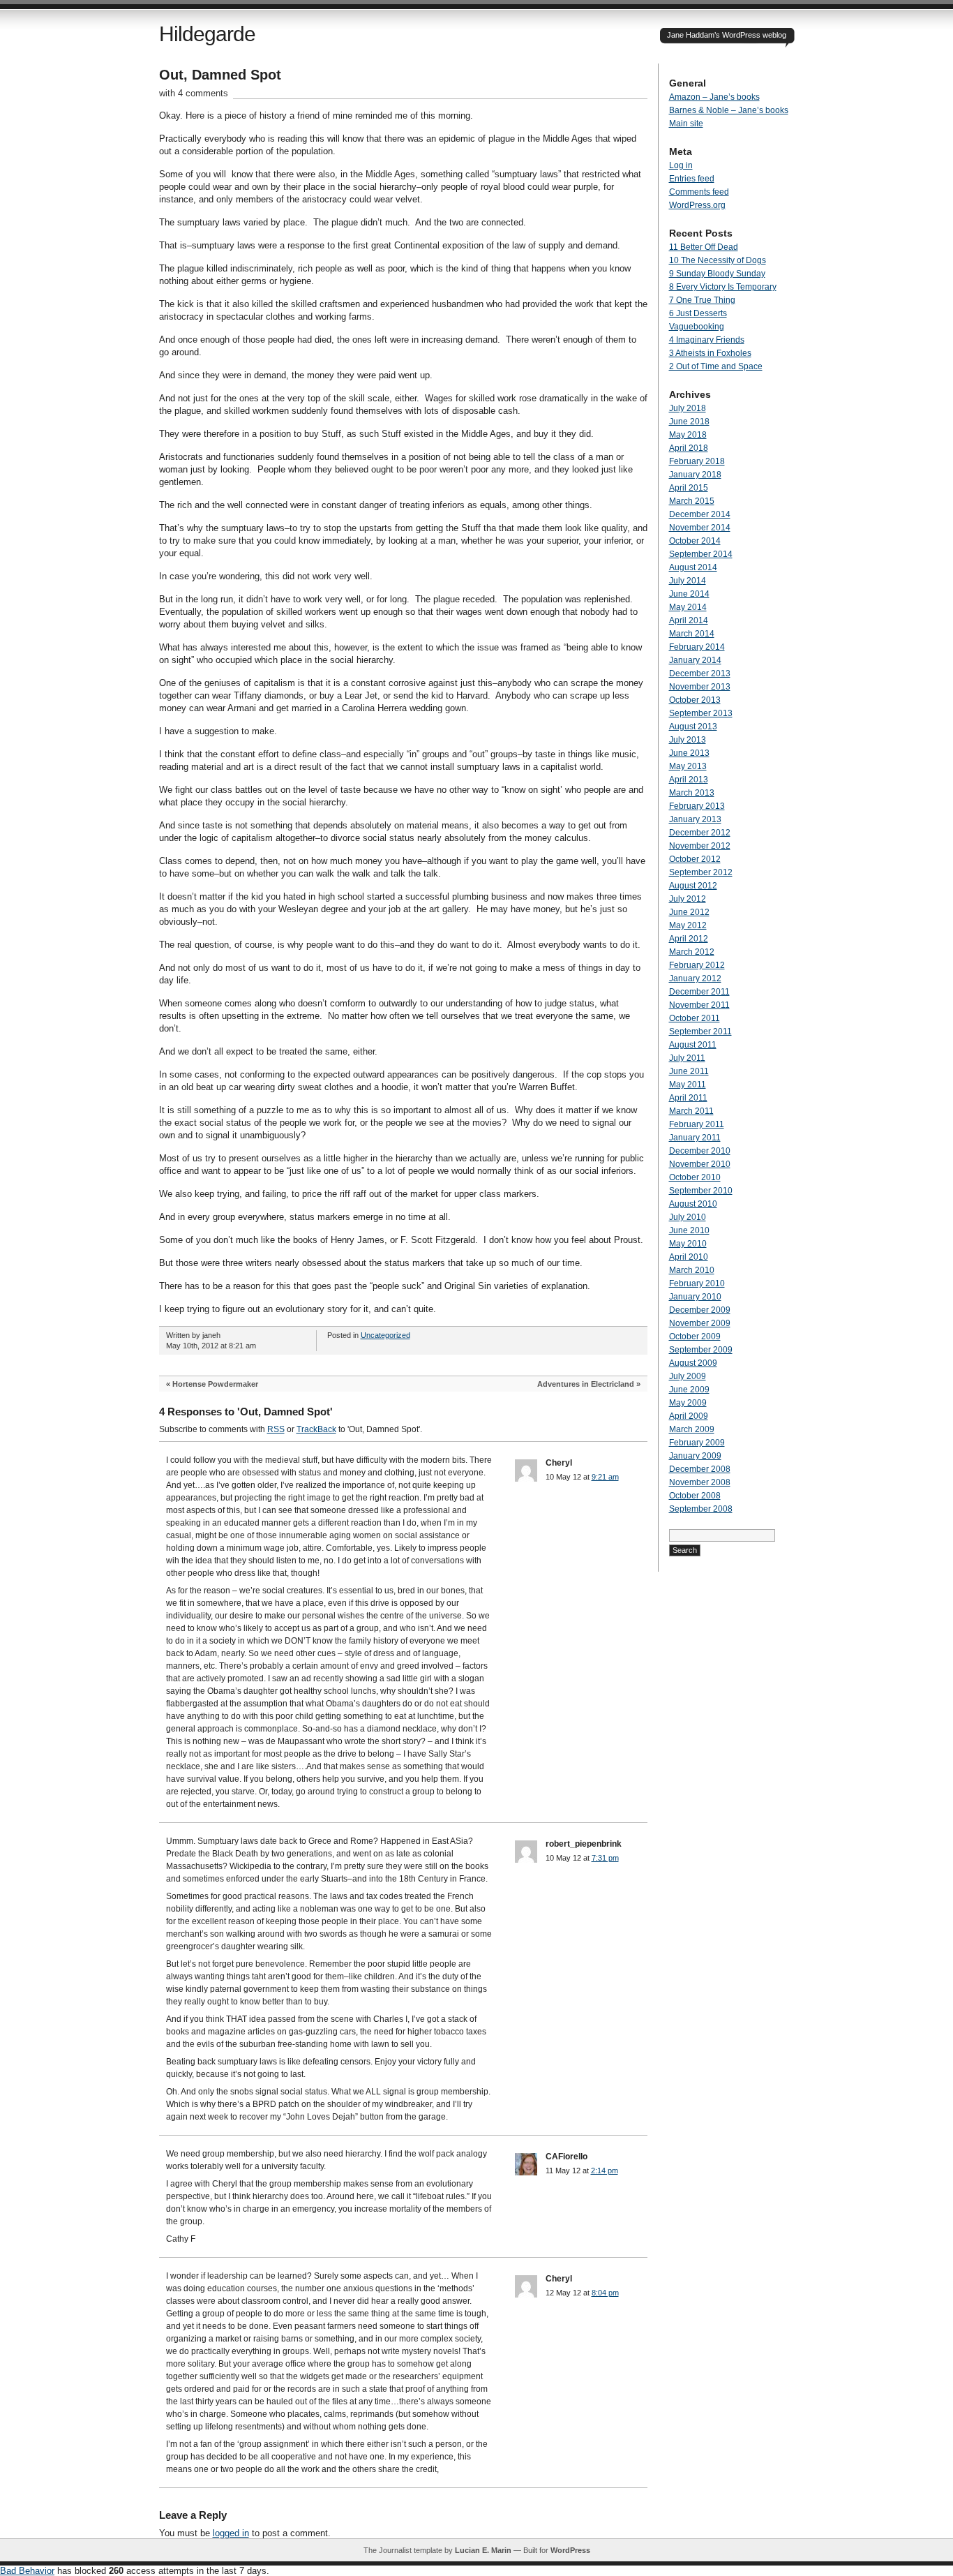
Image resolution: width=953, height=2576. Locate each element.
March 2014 (692, 634)
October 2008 (695, 1496)
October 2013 (695, 700)
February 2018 (697, 461)
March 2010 (692, 1270)
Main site (686, 124)
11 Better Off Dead (704, 247)
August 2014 (693, 567)
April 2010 (689, 1257)
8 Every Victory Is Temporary (723, 287)
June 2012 (689, 912)
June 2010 (689, 1230)
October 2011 (695, 1018)
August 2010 (693, 1204)
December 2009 (700, 1310)
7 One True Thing (702, 300)
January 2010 (695, 1297)
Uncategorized (385, 1335)
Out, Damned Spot (220, 75)
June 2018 (689, 422)
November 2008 (700, 1482)
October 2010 (695, 1177)
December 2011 (699, 992)
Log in (681, 165)
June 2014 (689, 594)
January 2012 (695, 978)
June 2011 (689, 1071)
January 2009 (695, 1456)
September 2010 (701, 1191)
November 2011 (699, 1005)
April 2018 (689, 448)
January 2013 (695, 819)
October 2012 (695, 859)
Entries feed (692, 179)
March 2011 (691, 1111)
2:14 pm (605, 2171)
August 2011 (693, 1045)
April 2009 (689, 1416)
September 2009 (701, 1350)
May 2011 (688, 1085)
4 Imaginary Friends (707, 340)
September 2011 (700, 1032)
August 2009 (693, 1363)
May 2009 (688, 1403)
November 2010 (700, 1164)
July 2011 (687, 1058)
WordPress (570, 2550)
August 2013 (693, 727)
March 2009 (692, 1429)
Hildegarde (207, 34)
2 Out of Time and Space (716, 366)
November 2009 (700, 1323)
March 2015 (692, 501)
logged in (231, 2533)
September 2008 (701, 1509)
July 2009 (688, 1376)
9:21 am (605, 1477)
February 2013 (697, 806)
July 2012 (688, 899)
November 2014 (700, 528)
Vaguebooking (697, 327)
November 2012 (700, 846)
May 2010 (688, 1244)
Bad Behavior (27, 2571)
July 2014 (688, 581)
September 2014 (701, 554)
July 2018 (688, 408)
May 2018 (688, 435)
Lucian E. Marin (483, 2550)
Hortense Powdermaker (215, 1384)
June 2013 (689, 753)
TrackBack (316, 1429)
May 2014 (688, 607)
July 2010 (688, 1217)
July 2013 (688, 740)
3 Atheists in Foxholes (710, 353)
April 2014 (689, 620)
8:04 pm (605, 2293)
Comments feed (699, 192)
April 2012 (689, 939)
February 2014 (697, 647)
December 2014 (700, 514)
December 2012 (700, 833)
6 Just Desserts (698, 313)
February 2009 (697, 1443)
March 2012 (692, 952)
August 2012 (693, 886)
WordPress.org (697, 205)
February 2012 (697, 965)
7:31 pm (605, 1858)
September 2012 (701, 872)
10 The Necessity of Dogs (718, 260)
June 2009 (689, 1390)
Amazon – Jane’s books (714, 97)
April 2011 (688, 1098)
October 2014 (695, 541)
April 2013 (689, 780)
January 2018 (695, 475)
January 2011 (695, 1138)
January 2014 (695, 660)
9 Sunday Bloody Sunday (717, 274)
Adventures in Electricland (586, 1384)
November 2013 (700, 687)
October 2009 (695, 1337)
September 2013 (701, 713)
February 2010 (697, 1283)
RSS (276, 1429)
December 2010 (700, 1151)
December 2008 (700, 1469)
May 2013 (688, 766)
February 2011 (697, 1124)
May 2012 (688, 925)
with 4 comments (194, 93)
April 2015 (689, 488)
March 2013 (692, 793)
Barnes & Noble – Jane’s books (729, 110)
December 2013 (700, 673)
